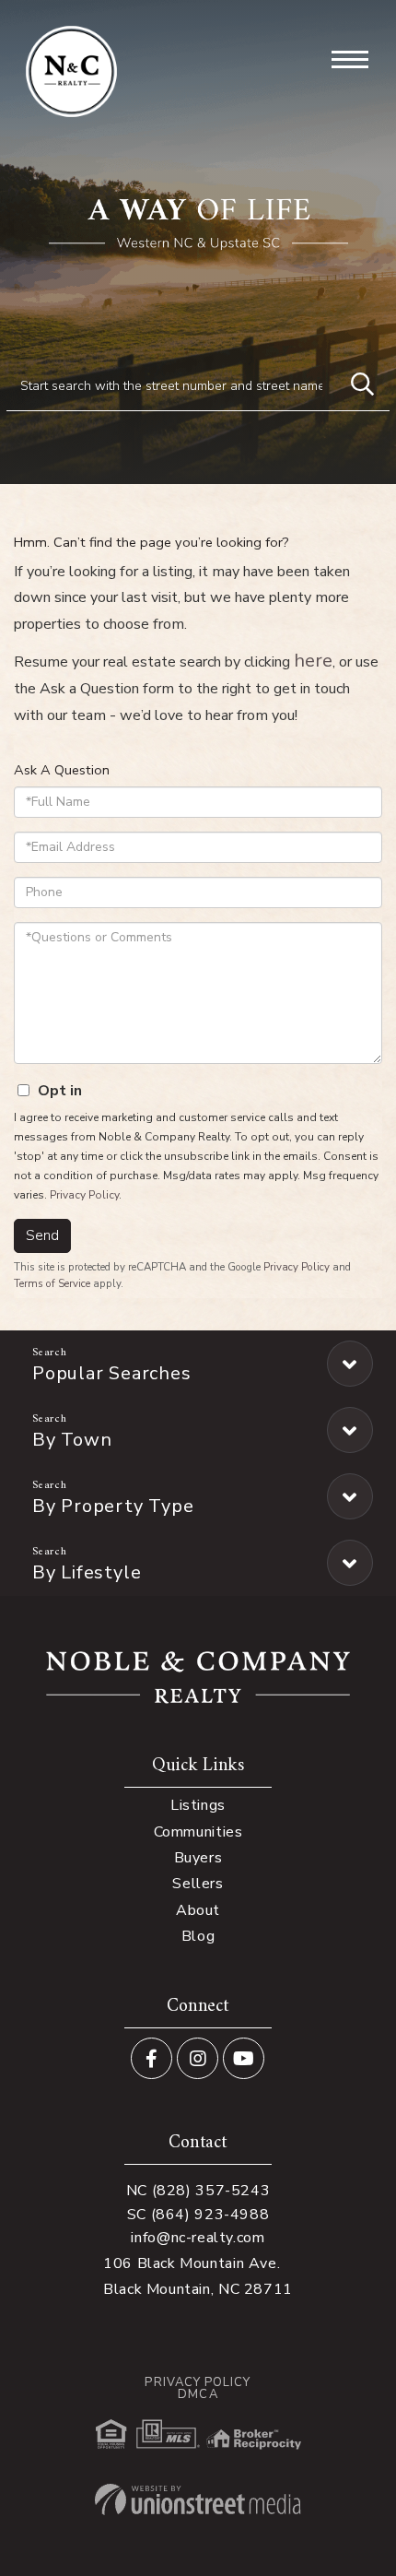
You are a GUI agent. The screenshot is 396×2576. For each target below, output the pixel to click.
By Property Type (113, 1506)
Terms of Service (52, 1283)
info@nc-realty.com (198, 2238)
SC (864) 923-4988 (198, 2215)
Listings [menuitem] (198, 1805)
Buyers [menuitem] (198, 1858)
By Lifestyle (87, 1572)
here (313, 661)
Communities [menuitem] (198, 1832)
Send (42, 1235)
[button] (362, 385)
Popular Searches (111, 1373)
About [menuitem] (198, 1910)
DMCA (198, 2395)
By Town (72, 1440)
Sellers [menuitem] (198, 1884)
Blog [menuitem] (198, 1936)
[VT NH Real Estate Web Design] (198, 2499)
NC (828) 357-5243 (198, 2191)
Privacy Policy (84, 1195)
